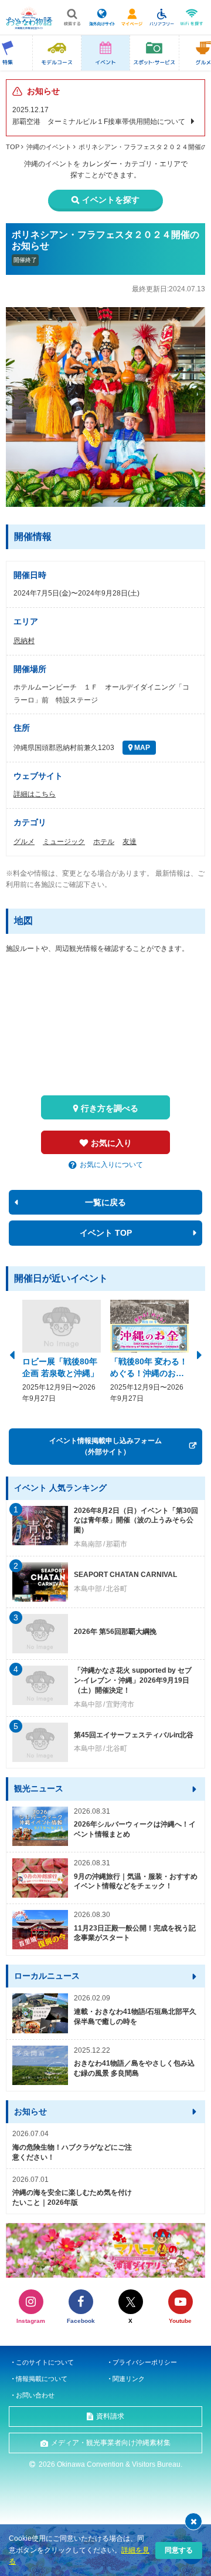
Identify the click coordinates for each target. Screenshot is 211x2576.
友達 (130, 842)
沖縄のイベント (49, 147)
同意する (179, 2550)
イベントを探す (111, 200)
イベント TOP (106, 1233)
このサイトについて (45, 2362)
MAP (141, 748)
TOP (13, 147)
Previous (12, 1354)
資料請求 (110, 2416)
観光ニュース (39, 1788)
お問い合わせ (35, 2395)
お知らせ (30, 2111)
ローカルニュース (47, 1976)
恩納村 (24, 641)
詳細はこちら (35, 794)
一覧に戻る (105, 1202)
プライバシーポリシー (145, 2362)
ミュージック (64, 842)
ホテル (104, 842)
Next (199, 1354)
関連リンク (129, 2379)
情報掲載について (42, 2379)
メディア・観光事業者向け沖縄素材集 (111, 2443)
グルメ (24, 842)
